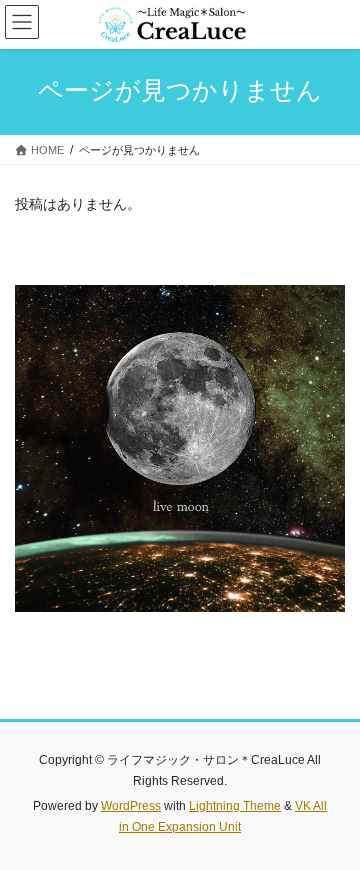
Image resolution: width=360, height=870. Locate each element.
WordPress (131, 806)
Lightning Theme (235, 806)
